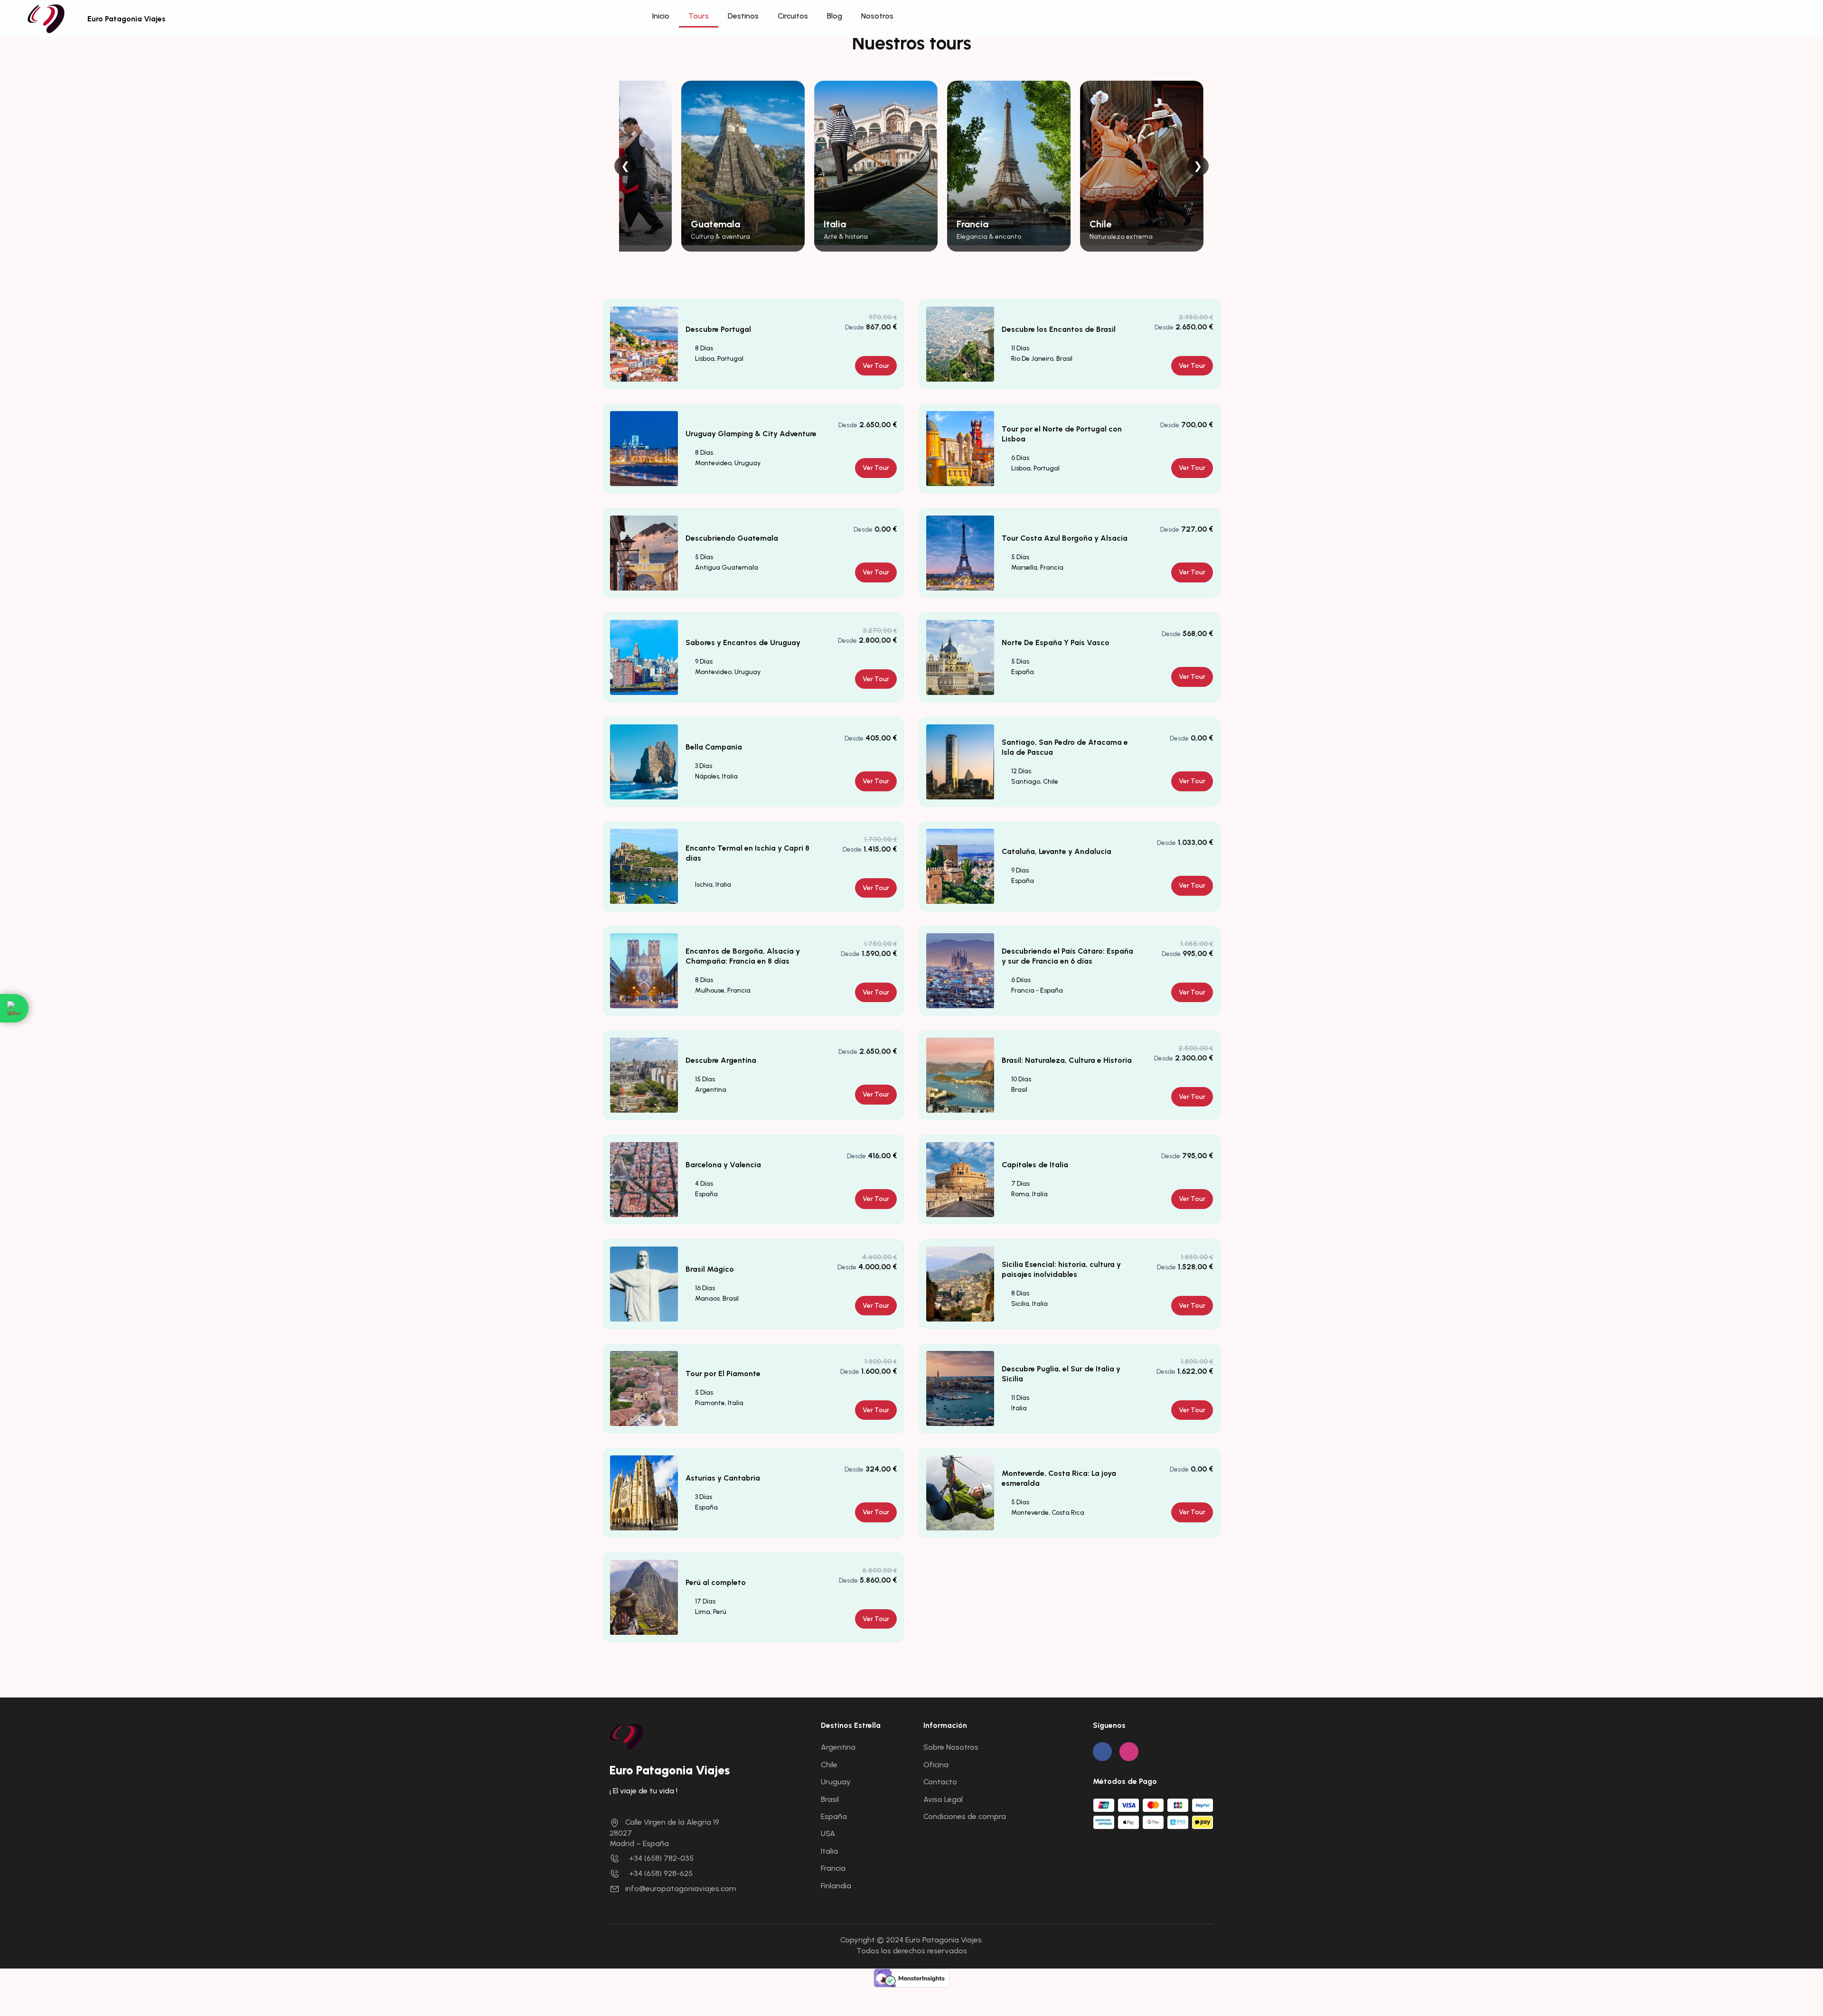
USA (828, 1833)
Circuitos (793, 16)
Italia (829, 1851)
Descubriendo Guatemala (732, 538)
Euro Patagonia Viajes (127, 19)
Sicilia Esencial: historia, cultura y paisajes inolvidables (1061, 1269)
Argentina (838, 1747)
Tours (699, 16)
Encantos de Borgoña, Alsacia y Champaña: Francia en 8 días (743, 956)
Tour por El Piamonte (723, 1374)
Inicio (661, 16)
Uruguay (836, 1782)
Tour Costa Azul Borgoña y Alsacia (1065, 538)
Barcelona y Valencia (723, 1165)
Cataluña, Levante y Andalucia (1057, 851)
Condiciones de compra (965, 1816)
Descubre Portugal (718, 329)
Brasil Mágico (710, 1269)
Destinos (743, 16)
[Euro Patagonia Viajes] (626, 1736)
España (834, 1816)
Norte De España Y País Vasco (1056, 642)
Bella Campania (714, 747)
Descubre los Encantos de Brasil (1059, 329)
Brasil (830, 1799)
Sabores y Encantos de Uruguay (743, 642)
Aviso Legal (943, 1799)
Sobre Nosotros (951, 1747)
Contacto (940, 1782)
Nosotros (877, 16)
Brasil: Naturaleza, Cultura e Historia (1067, 1060)
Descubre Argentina (721, 1060)
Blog (835, 16)
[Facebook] (1102, 1752)
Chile (829, 1765)
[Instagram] (1129, 1752)
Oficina (936, 1765)
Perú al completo (716, 1582)
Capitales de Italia (1035, 1165)
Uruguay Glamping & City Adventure (751, 434)
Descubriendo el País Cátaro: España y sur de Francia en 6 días (1067, 956)
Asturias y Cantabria (723, 1478)
